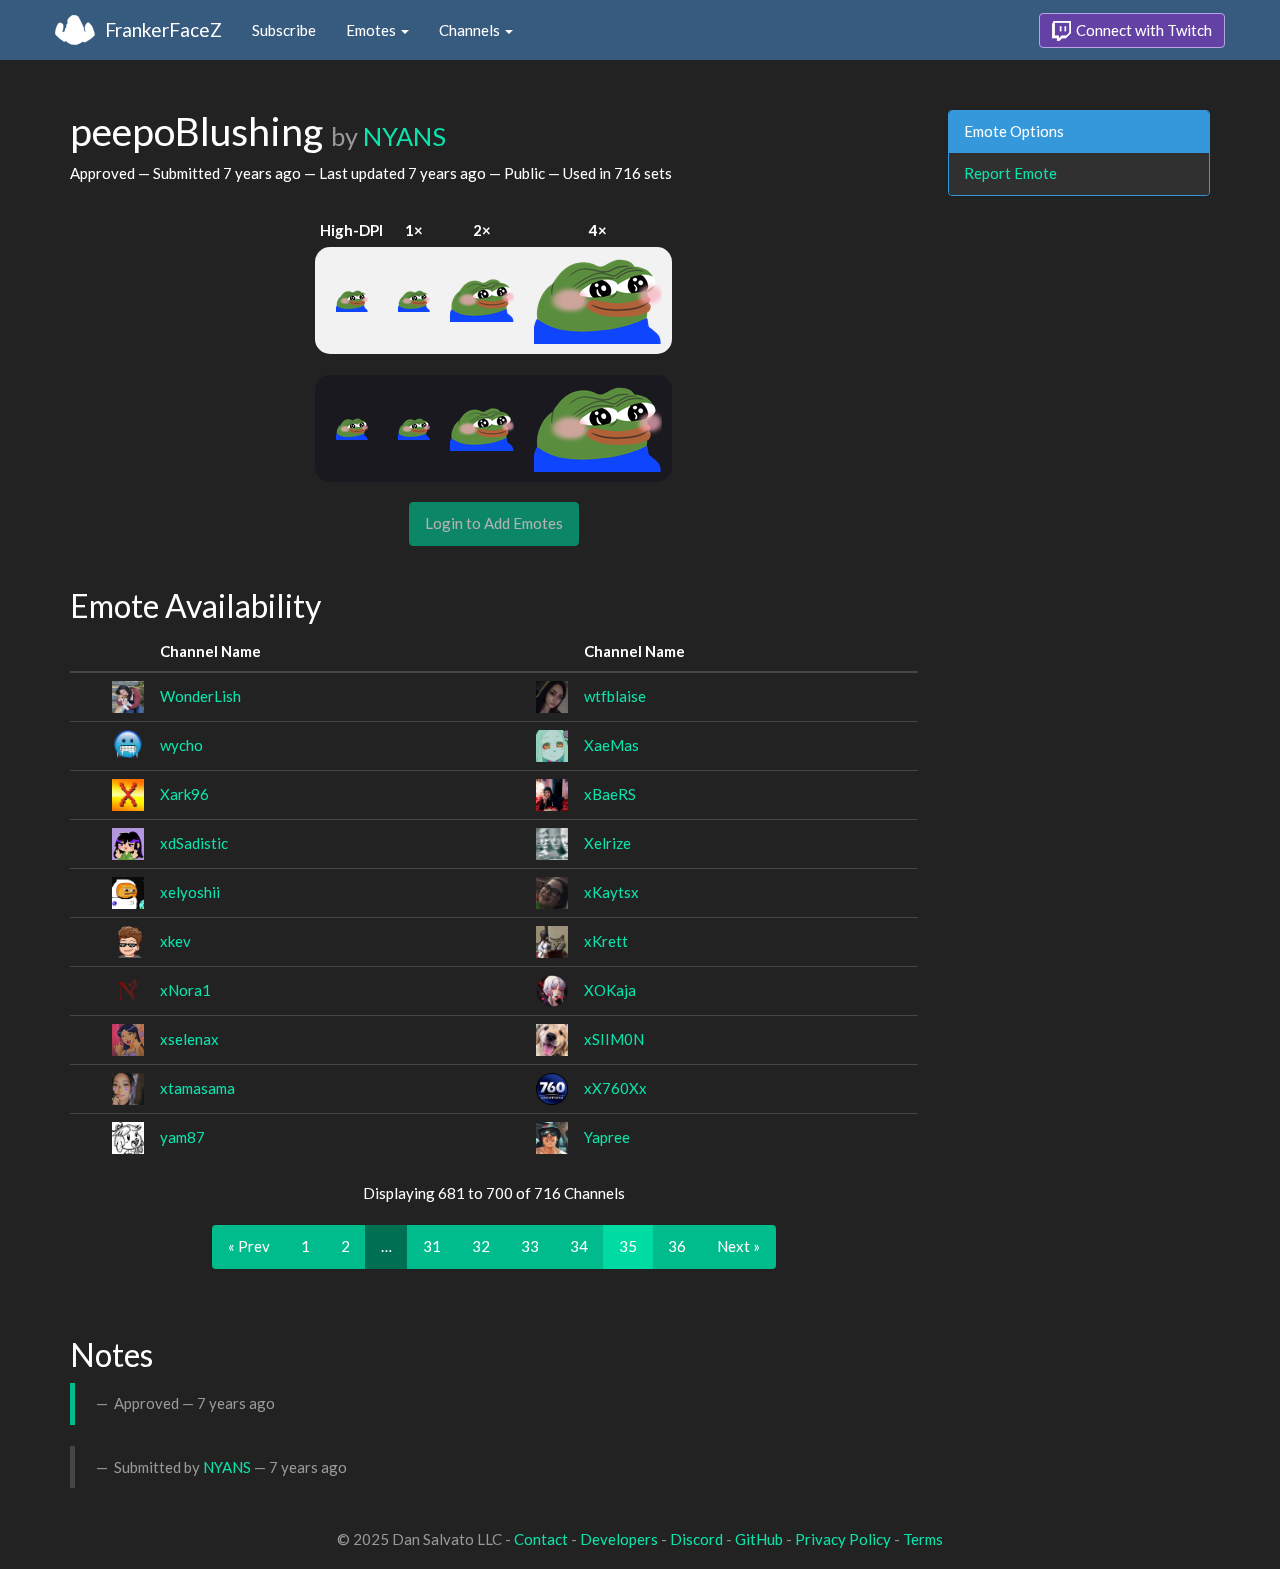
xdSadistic (194, 843)
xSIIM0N (614, 1039)
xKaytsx (611, 892)
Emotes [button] (372, 30)
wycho (181, 745)
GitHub (759, 1539)
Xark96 (184, 794)
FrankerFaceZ (163, 29)
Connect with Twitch (1142, 30)
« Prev (249, 1246)
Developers (619, 1539)
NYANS (404, 136)
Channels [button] (471, 30)
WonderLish (200, 696)
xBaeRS (610, 794)
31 (432, 1246)
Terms (923, 1539)
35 (628, 1246)
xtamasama (197, 1088)
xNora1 (185, 990)
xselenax (189, 1039)
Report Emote (1010, 173)
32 (481, 1246)
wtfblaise (615, 696)
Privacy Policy (843, 1539)
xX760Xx (615, 1088)
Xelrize (607, 843)
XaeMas (611, 745)
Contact (541, 1539)
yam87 (182, 1137)
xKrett (606, 941)
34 (579, 1246)
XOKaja (610, 990)
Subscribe (284, 30)
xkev (175, 941)
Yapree (607, 1137)
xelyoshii (190, 892)
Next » (738, 1246)
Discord (696, 1539)
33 (530, 1246)
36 (677, 1246)
